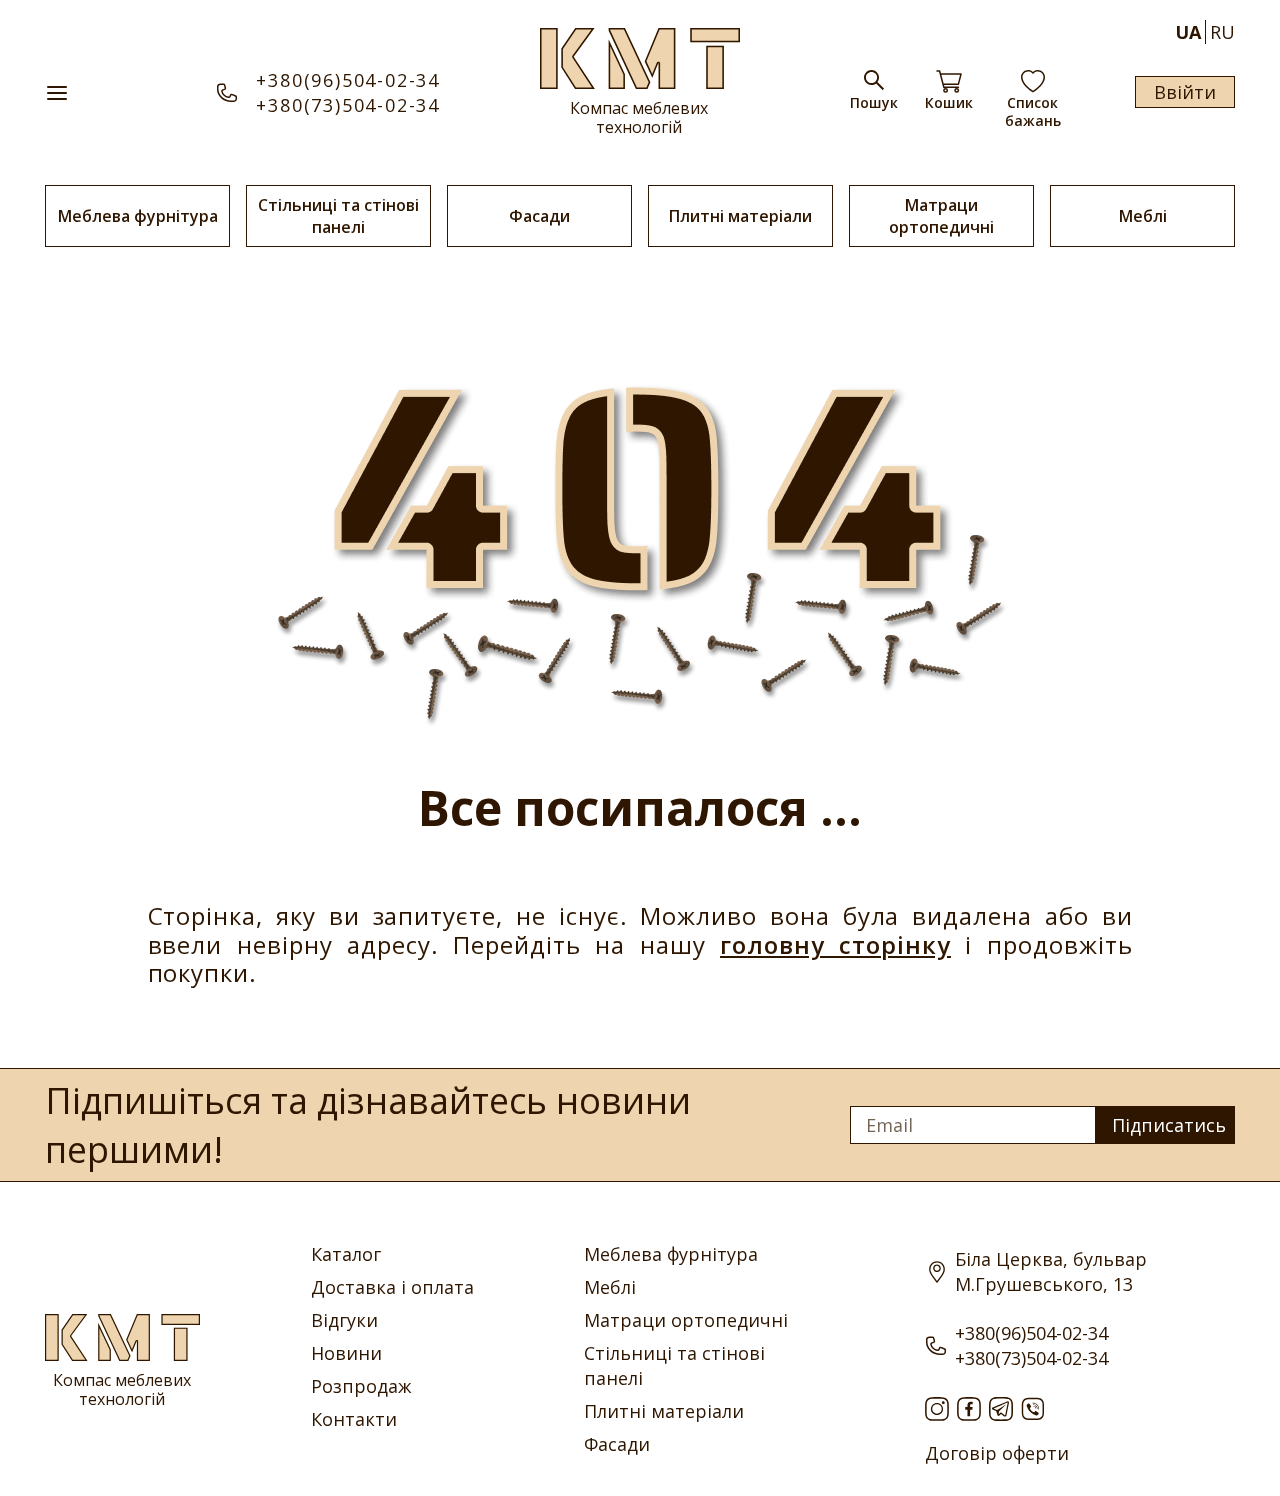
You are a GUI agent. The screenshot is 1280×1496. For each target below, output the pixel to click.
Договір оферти (997, 1453)
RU (1222, 32)
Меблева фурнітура (138, 216)
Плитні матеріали (740, 216)
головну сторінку (835, 944)
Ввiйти (1185, 92)
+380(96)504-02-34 (348, 80)
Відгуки (344, 1320)
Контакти (354, 1419)
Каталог (346, 1254)
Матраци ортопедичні (941, 216)
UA (1188, 32)
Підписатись (1169, 1125)
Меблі (1143, 216)
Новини (346, 1353)
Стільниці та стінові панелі (338, 216)
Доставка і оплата (392, 1287)
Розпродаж (361, 1386)
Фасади (539, 216)
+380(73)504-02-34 (348, 105)
